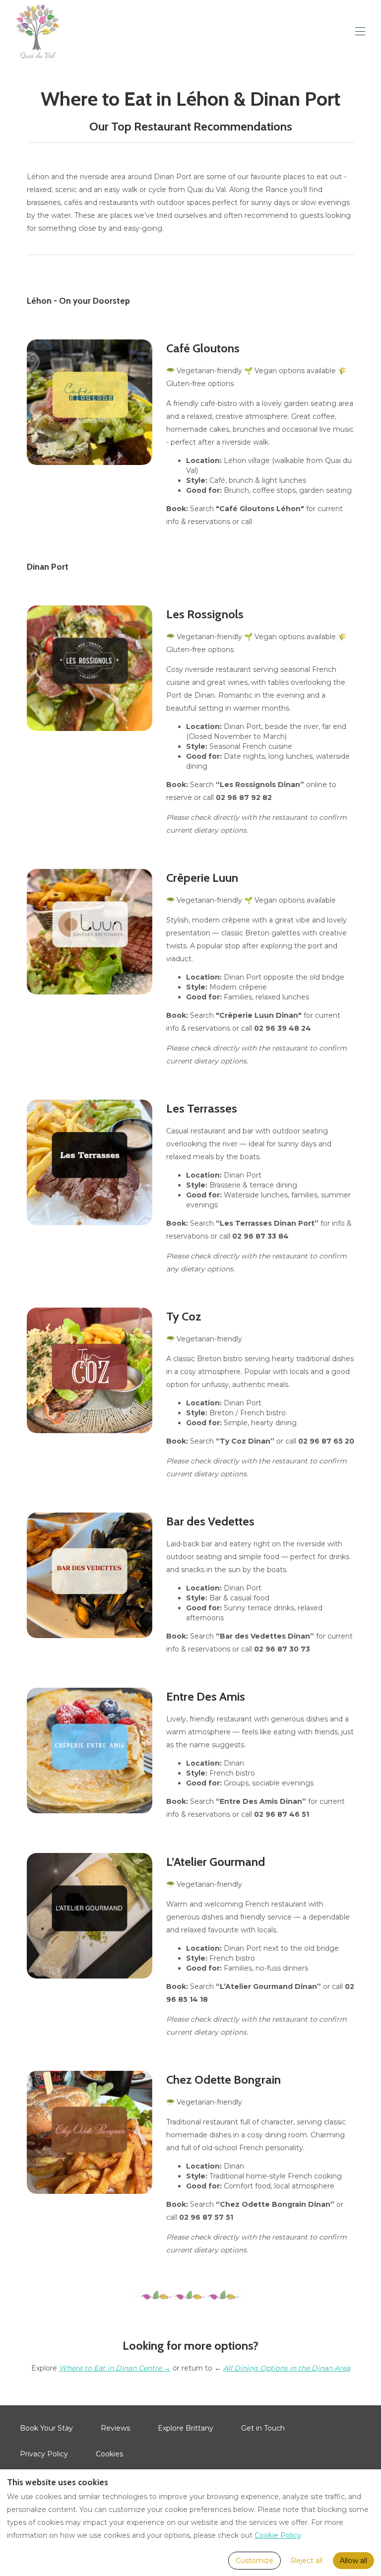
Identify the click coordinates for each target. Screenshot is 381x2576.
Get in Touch (263, 2428)
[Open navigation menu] (360, 31)
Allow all (353, 2561)
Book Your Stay (46, 2428)
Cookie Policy (278, 2535)
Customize (254, 2561)
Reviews (115, 2428)
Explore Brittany (186, 2428)
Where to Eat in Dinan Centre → (115, 2368)
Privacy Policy (44, 2454)
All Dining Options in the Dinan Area (287, 2368)
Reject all (307, 2561)
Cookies (109, 2454)
